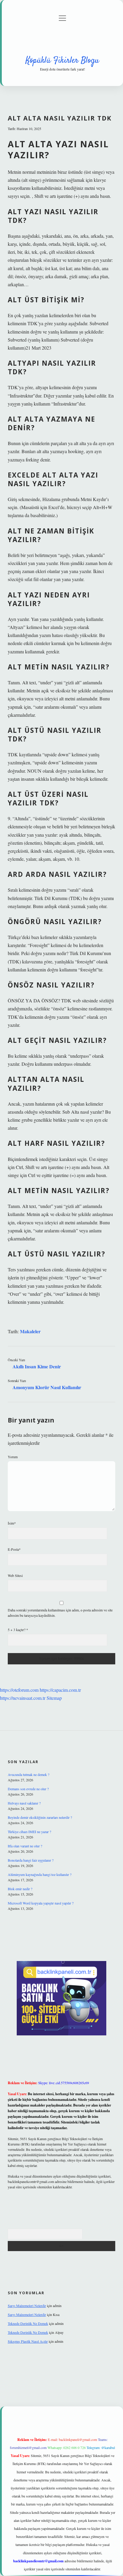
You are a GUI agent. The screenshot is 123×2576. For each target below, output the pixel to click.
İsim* (12, 1523)
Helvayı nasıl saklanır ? (24, 1803)
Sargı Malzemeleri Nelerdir (27, 2306)
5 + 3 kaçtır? (18, 1630)
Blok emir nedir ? (20, 1889)
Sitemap (54, 1698)
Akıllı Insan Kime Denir (37, 1366)
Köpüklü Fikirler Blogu (62, 61)
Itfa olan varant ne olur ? (25, 1846)
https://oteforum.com (19, 1690)
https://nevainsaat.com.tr (23, 1698)
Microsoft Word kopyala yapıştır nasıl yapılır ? (41, 1903)
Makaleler (30, 1331)
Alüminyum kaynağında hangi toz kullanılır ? (40, 1874)
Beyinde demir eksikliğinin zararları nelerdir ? (40, 1817)
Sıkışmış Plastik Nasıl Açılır (28, 2341)
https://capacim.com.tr (60, 1690)
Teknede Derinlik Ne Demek (28, 2323)
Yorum (13, 1457)
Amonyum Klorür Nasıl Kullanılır (47, 1387)
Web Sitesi (15, 1575)
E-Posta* (14, 1549)
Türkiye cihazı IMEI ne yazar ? (29, 1832)
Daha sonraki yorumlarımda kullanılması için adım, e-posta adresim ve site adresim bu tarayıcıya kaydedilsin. (60, 1613)
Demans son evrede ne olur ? (28, 1789)
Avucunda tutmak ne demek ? (29, 1774)
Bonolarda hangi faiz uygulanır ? (31, 1860)
